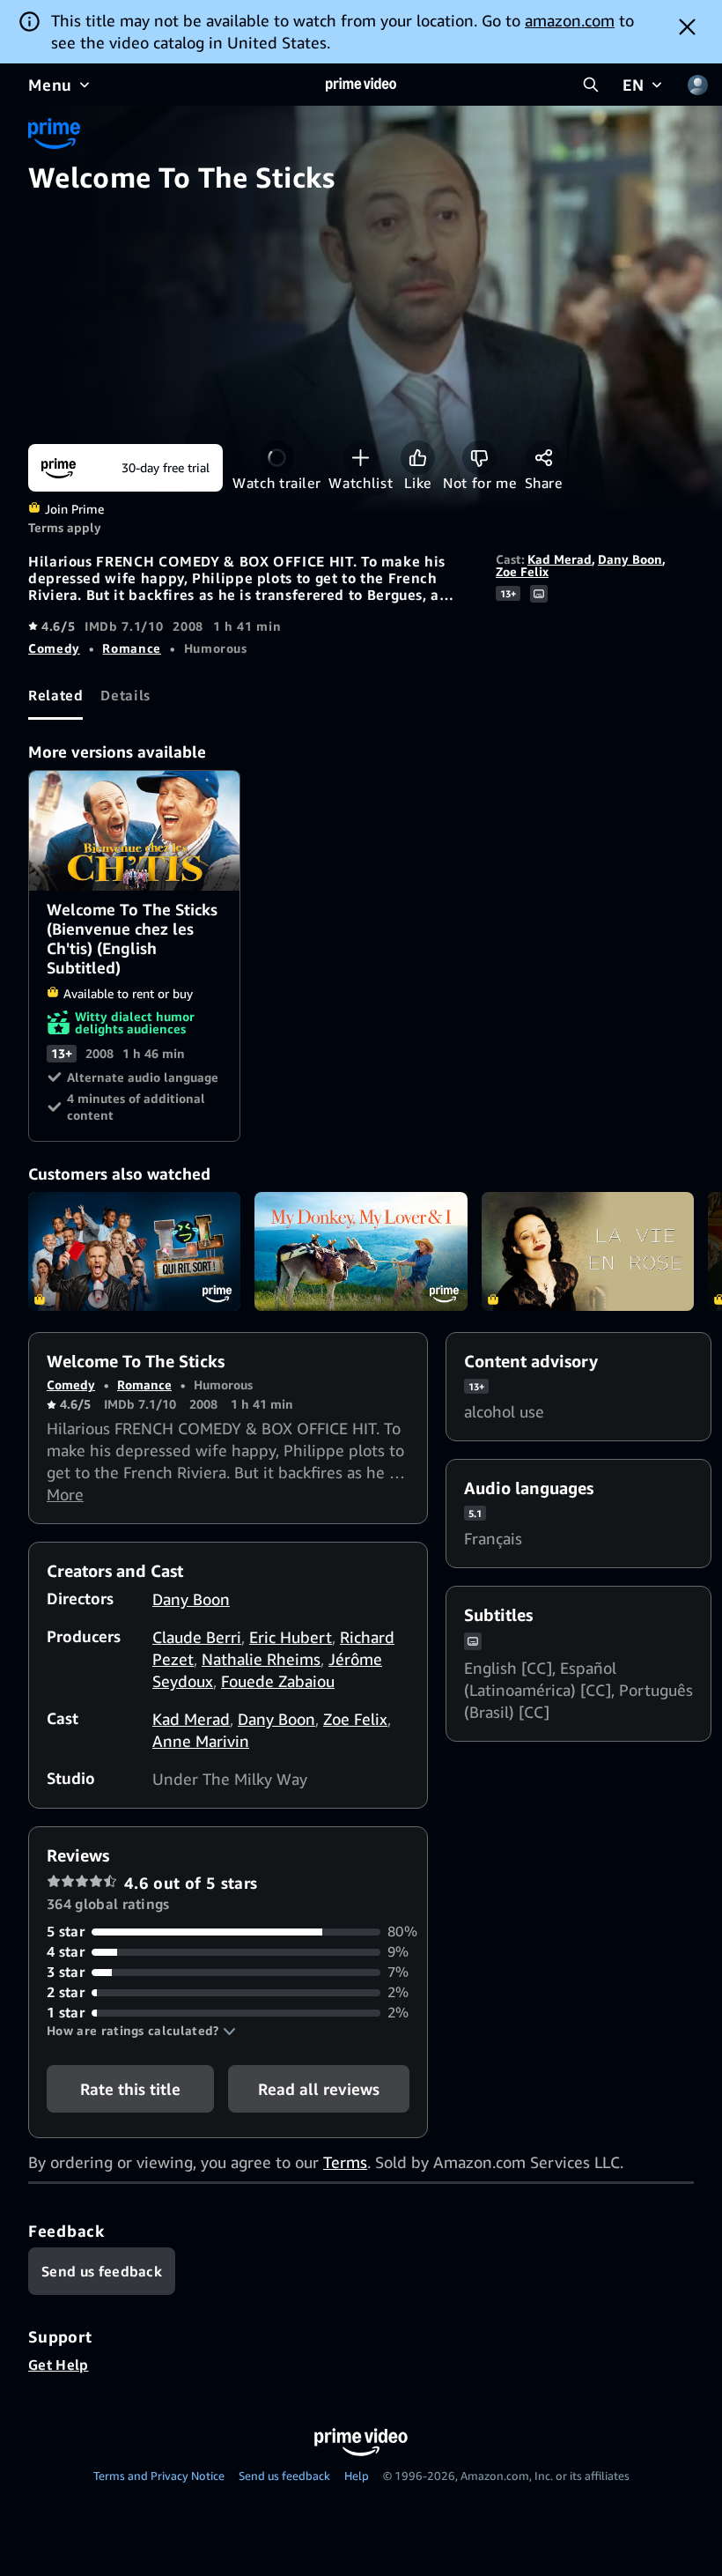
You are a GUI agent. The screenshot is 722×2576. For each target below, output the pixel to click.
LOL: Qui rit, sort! (134, 1252)
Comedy (54, 648)
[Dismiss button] (687, 26)
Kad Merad (560, 559)
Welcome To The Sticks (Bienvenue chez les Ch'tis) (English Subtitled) (135, 831)
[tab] (55, 696)
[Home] (361, 85)
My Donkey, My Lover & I (361, 1252)
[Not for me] (479, 458)
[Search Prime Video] (591, 85)
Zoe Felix (522, 571)
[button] (141, 2031)
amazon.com (570, 20)
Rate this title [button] (130, 2089)
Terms (345, 2162)
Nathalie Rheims (261, 1659)
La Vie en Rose (588, 1252)
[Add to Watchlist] (361, 458)
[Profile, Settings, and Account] (697, 85)
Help (357, 2476)
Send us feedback (284, 2476)
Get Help (59, 2365)
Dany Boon (630, 559)
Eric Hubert (291, 1637)
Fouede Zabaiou (278, 1681)
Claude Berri (197, 1637)
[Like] (418, 458)
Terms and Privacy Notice (159, 2476)
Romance (131, 648)
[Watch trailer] (277, 458)
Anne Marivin (201, 1741)
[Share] (544, 458)
